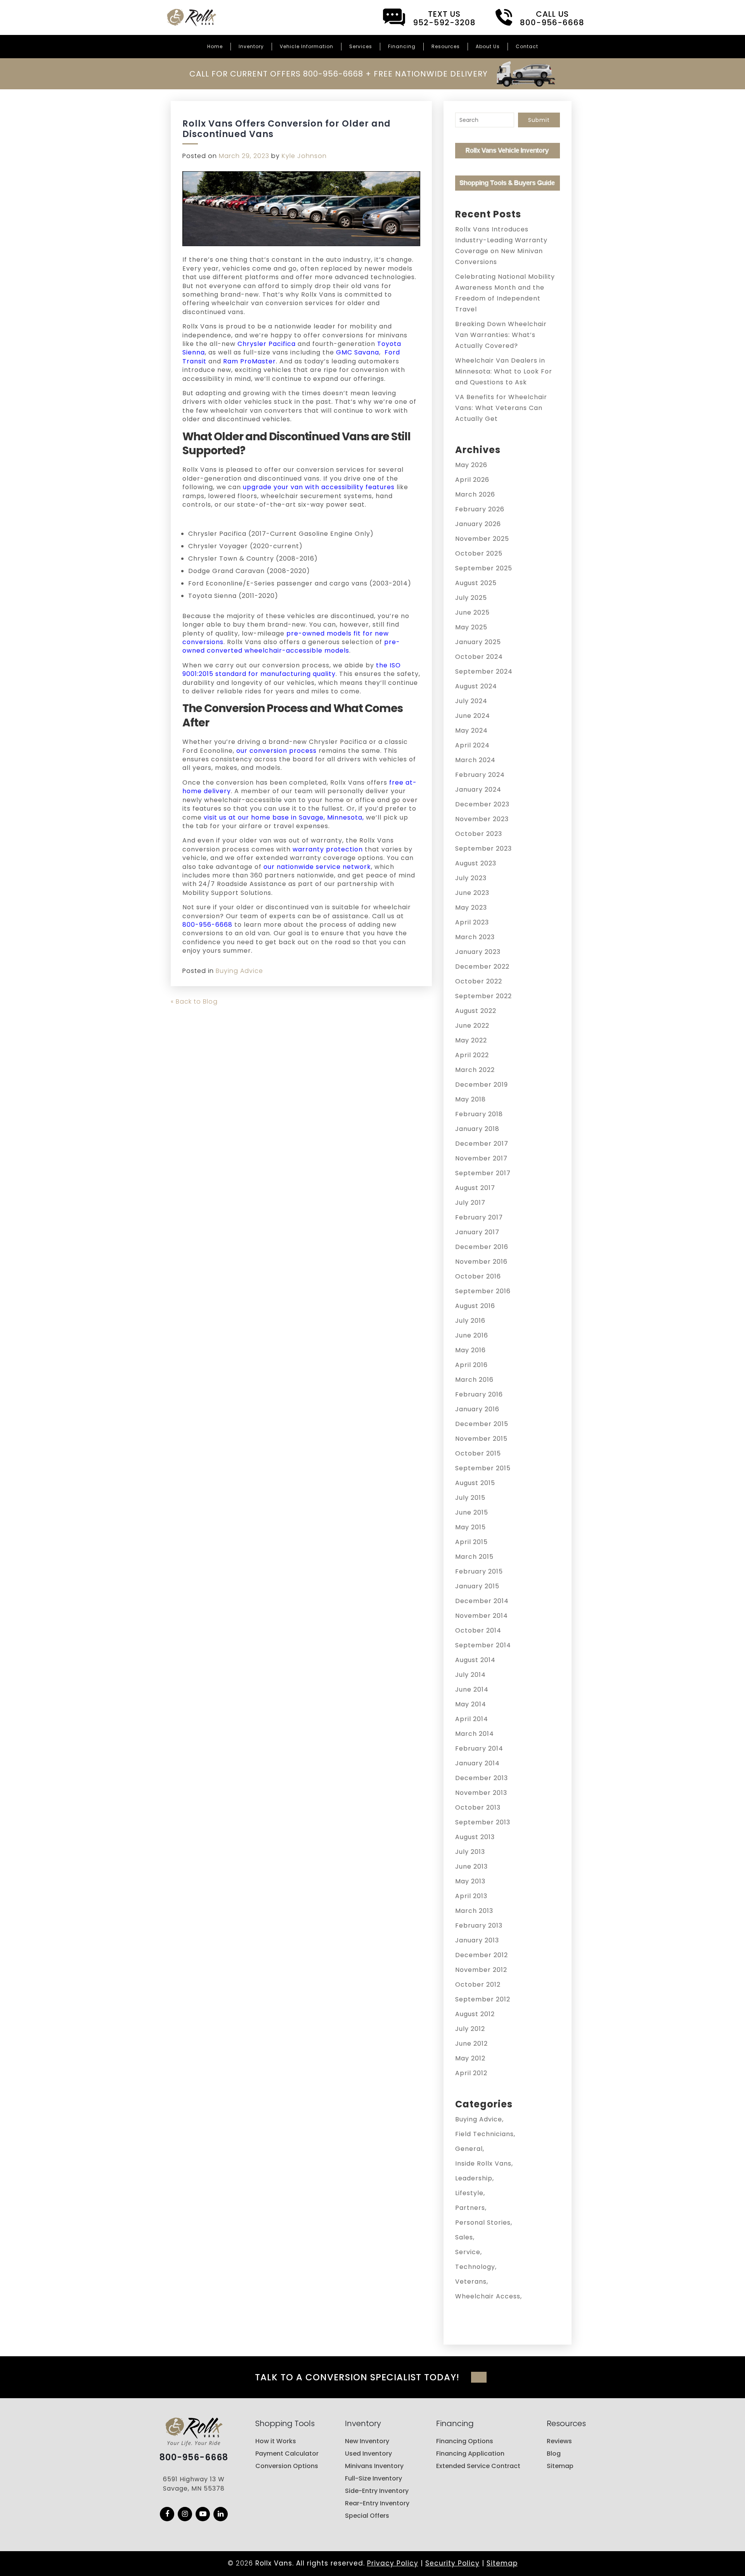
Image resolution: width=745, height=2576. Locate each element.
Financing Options (465, 2441)
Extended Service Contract (478, 2466)
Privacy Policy (393, 2563)
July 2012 (470, 2029)
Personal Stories (483, 2223)
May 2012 (470, 2058)
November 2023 (482, 819)
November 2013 (481, 1793)
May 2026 (471, 465)
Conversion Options (287, 2466)
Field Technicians (484, 2134)
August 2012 (475, 2014)
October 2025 (479, 553)
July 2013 (470, 1852)
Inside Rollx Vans (483, 2163)
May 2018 (470, 1099)
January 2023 (478, 952)
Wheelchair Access (488, 2296)
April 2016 (471, 1365)
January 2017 (477, 1232)
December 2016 (482, 1247)
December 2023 (482, 804)
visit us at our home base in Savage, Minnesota (283, 817)
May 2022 (471, 1040)
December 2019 (482, 1085)
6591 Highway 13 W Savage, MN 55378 (194, 2484)
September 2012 (483, 1999)
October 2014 (478, 1630)
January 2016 (477, 1409)
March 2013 (474, 1911)
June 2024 (473, 716)
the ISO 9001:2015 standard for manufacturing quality (292, 670)
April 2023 (472, 922)
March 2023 (475, 937)
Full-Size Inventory (373, 2478)
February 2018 (479, 1114)
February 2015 (479, 1571)
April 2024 (472, 745)
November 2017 (481, 1158)
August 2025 (476, 583)
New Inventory (367, 2441)
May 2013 (470, 1881)
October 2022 (479, 981)
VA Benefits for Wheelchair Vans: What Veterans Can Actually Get (501, 408)
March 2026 (475, 494)
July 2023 (471, 878)
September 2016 (483, 1291)
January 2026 (478, 524)
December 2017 (482, 1144)
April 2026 (472, 480)
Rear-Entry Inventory (377, 2503)
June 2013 (471, 1866)
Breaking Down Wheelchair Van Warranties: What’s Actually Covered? (501, 335)
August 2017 (475, 1188)
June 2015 (472, 1512)
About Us (488, 46)
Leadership (474, 2178)
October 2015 (478, 1453)
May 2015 (470, 1527)
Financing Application (470, 2454)
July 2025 (471, 598)
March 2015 (474, 1557)
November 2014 (482, 1616)
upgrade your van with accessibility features (319, 487)
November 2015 (481, 1439)
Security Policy (452, 2563)
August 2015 (475, 1483)
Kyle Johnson (304, 156)
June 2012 (471, 2044)
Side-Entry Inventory (377, 2491)
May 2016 (470, 1350)
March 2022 (475, 1070)
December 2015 (482, 1424)
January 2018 (477, 1129)
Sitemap (560, 2466)
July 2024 (471, 701)
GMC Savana (358, 352)
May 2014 (471, 1704)
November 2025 (482, 539)
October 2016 (478, 1276)
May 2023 (471, 908)
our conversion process (276, 751)
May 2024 (471, 730)
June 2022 (472, 1026)
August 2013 (475, 1837)
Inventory (251, 46)
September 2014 (483, 1645)
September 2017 (483, 1173)
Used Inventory (368, 2454)
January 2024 (478, 789)
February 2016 (479, 1394)
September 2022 (483, 996)
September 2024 (484, 671)
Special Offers (367, 2516)
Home (215, 46)
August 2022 (476, 1011)
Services (361, 46)
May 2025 (471, 627)
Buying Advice (239, 971)
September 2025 (484, 568)
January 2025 (478, 642)
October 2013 (478, 1807)
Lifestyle (469, 2193)
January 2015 (477, 1586)
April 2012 (471, 2073)
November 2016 (481, 1262)
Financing (402, 46)
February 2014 (479, 1748)
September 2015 (483, 1468)
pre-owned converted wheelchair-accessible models (291, 646)
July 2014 (470, 1675)
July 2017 (470, 1203)
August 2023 (476, 863)
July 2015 (470, 1498)
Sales (464, 2237)
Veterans (471, 2282)
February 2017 (479, 1217)
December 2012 (482, 1955)
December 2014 (482, 1601)
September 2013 (483, 1822)
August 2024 (476, 686)
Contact (527, 46)
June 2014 (472, 1689)
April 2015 (471, 1542)
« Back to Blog (194, 1001)
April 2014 (472, 1719)
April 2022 (472, 1055)
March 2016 (474, 1380)
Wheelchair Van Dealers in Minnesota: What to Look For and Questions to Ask (504, 371)
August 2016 (475, 1306)
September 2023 (483, 849)
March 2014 (475, 1734)
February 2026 (480, 509)
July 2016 (470, 1321)
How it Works (276, 2441)
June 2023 (472, 893)
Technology (475, 2267)
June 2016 (472, 1335)
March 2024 (475, 760)
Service (468, 2252)
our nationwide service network (317, 867)
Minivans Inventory (374, 2466)
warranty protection (328, 849)
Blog (554, 2454)
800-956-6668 (207, 925)
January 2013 (477, 1940)
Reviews (559, 2441)
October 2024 (479, 657)
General (469, 2149)
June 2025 (472, 612)
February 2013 (479, 1925)
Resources (446, 46)
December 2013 (482, 1778)
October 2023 (479, 834)
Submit (539, 120)
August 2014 (475, 1660)
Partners (470, 2208)
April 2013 (471, 1896)
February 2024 (480, 775)
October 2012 (478, 1985)
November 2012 (481, 1970)
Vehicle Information (307, 46)
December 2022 (482, 967)
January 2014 (477, 1763)
